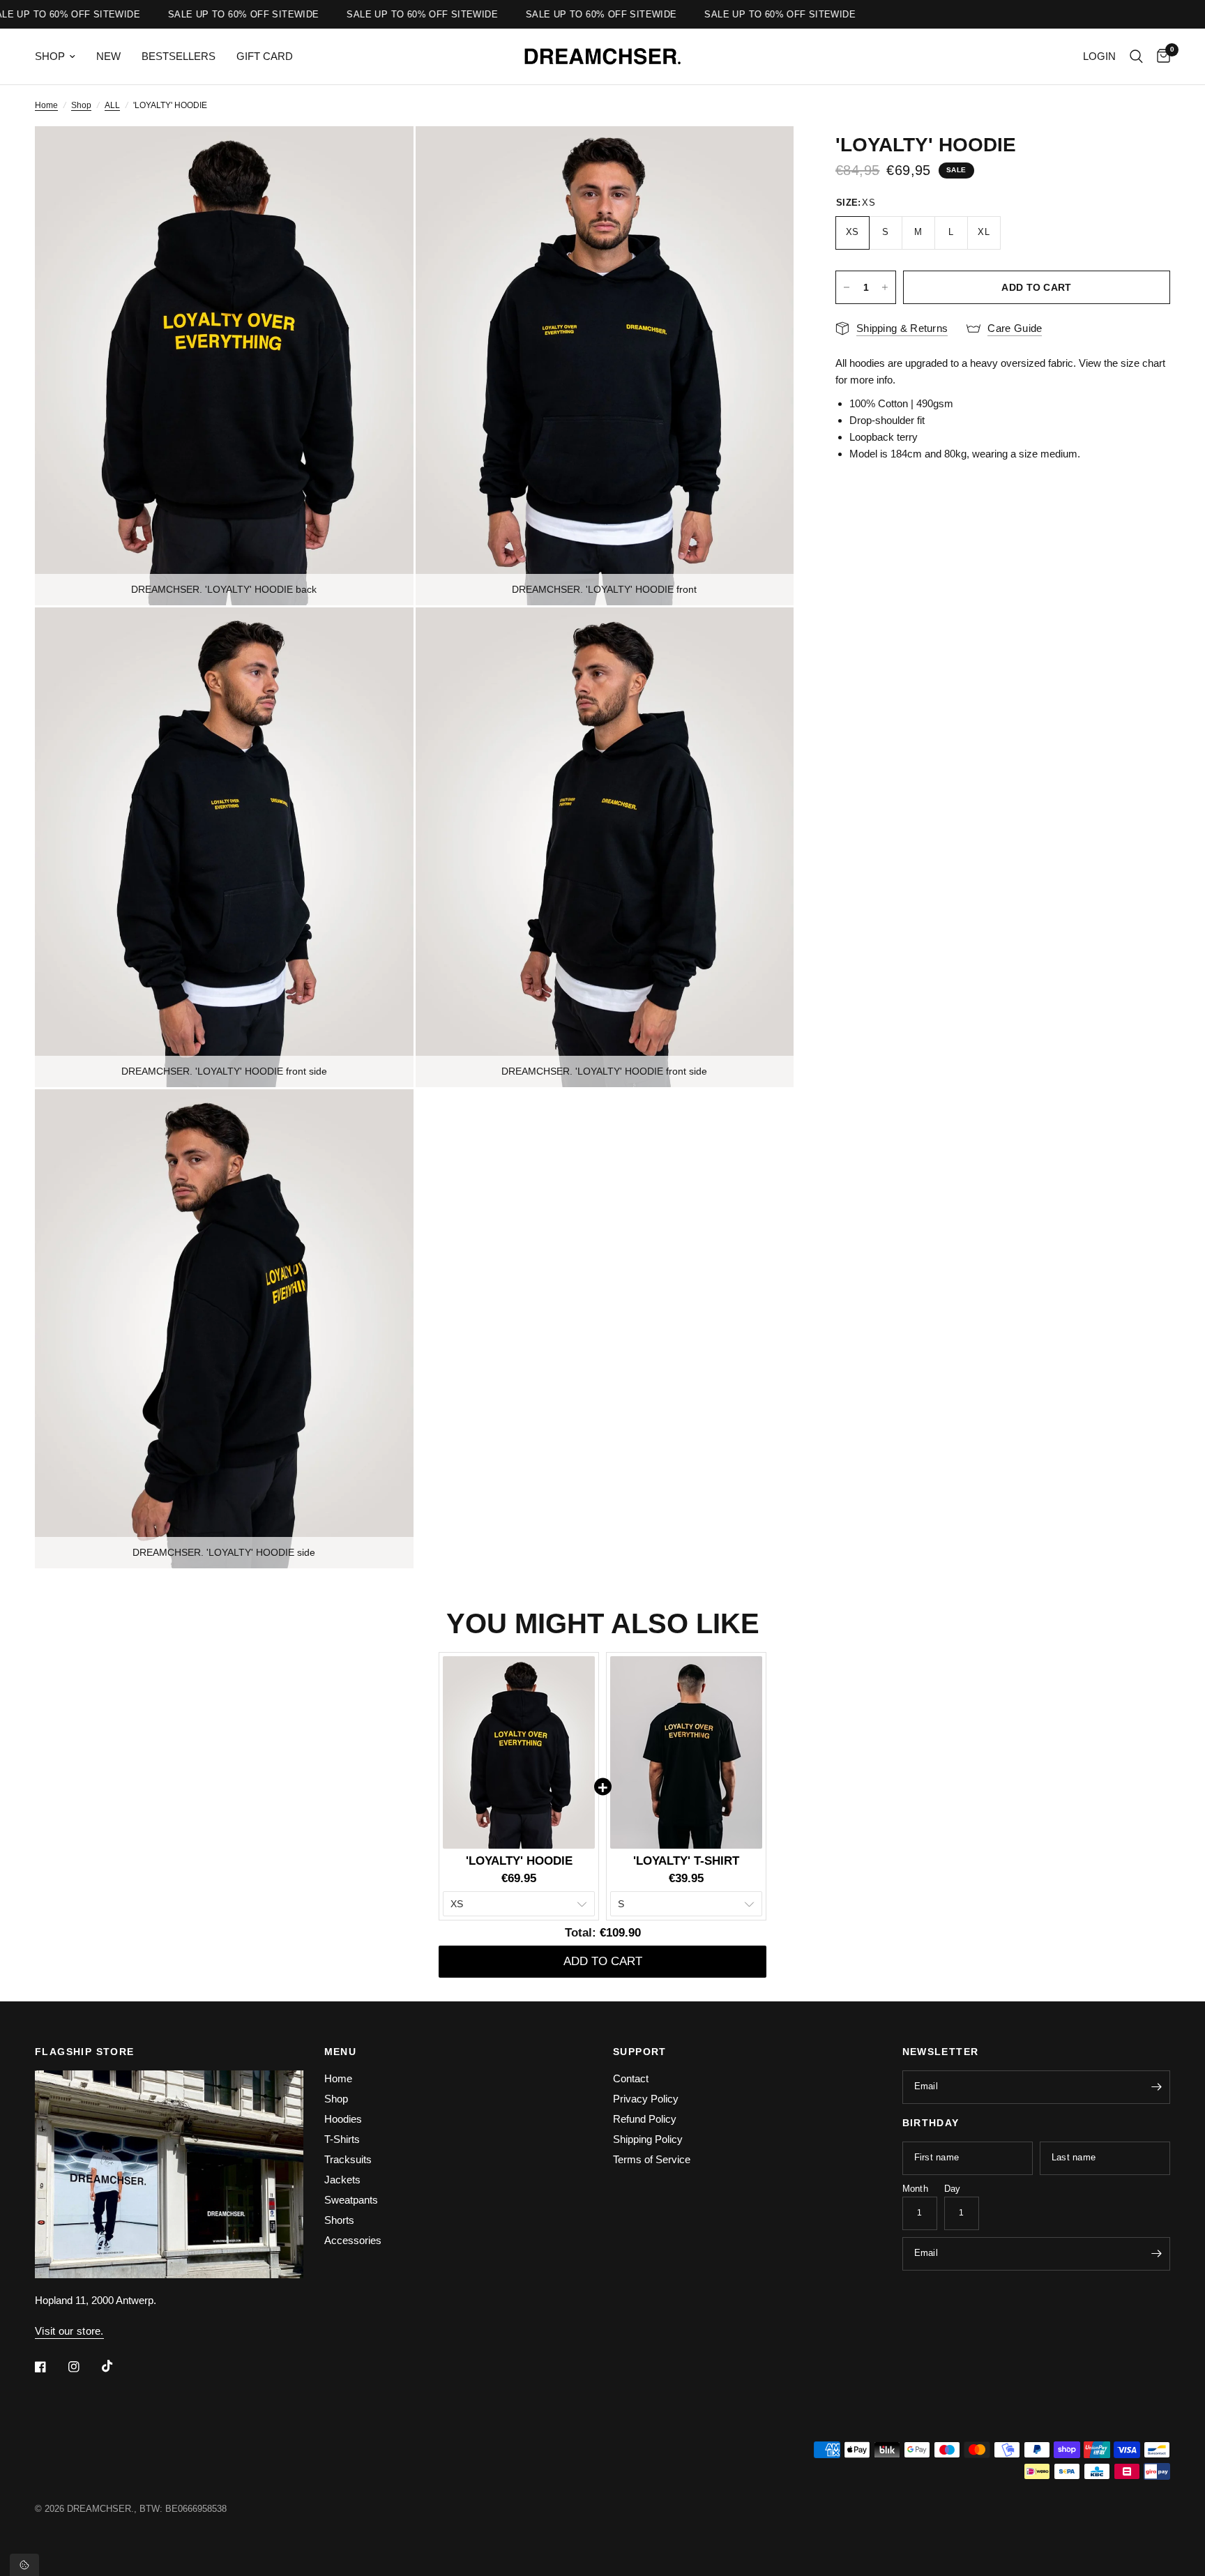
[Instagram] (84, 2367)
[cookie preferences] (24, 2565)
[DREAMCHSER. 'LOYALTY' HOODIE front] (764, 156)
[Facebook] (50, 2367)
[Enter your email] (1156, 2087)
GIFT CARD (265, 56)
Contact (631, 2078)
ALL (112, 105)
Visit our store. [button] (69, 2331)
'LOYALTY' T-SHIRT (686, 1861)
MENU (341, 2052)
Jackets (342, 2180)
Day (953, 2189)
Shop (81, 105)
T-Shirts (342, 2139)
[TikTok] (117, 2366)
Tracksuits (348, 2159)
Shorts (339, 2220)
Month (915, 2189)
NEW (108, 56)
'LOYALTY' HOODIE (519, 1861)
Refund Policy (645, 2119)
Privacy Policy (646, 2099)
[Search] (1136, 56)
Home (46, 105)
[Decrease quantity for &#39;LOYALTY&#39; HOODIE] (847, 287)
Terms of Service (652, 2159)
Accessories (353, 2240)
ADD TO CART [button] (603, 1961)
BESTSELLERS (179, 56)
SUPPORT (640, 2052)
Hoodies (343, 2119)
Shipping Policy (648, 2139)
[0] (1160, 56)
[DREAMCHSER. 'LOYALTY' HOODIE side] (384, 1119)
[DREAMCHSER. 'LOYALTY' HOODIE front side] (384, 637)
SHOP (50, 56)
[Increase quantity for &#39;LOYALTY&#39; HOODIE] (885, 287)
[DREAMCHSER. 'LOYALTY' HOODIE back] (384, 156)
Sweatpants (351, 2200)
